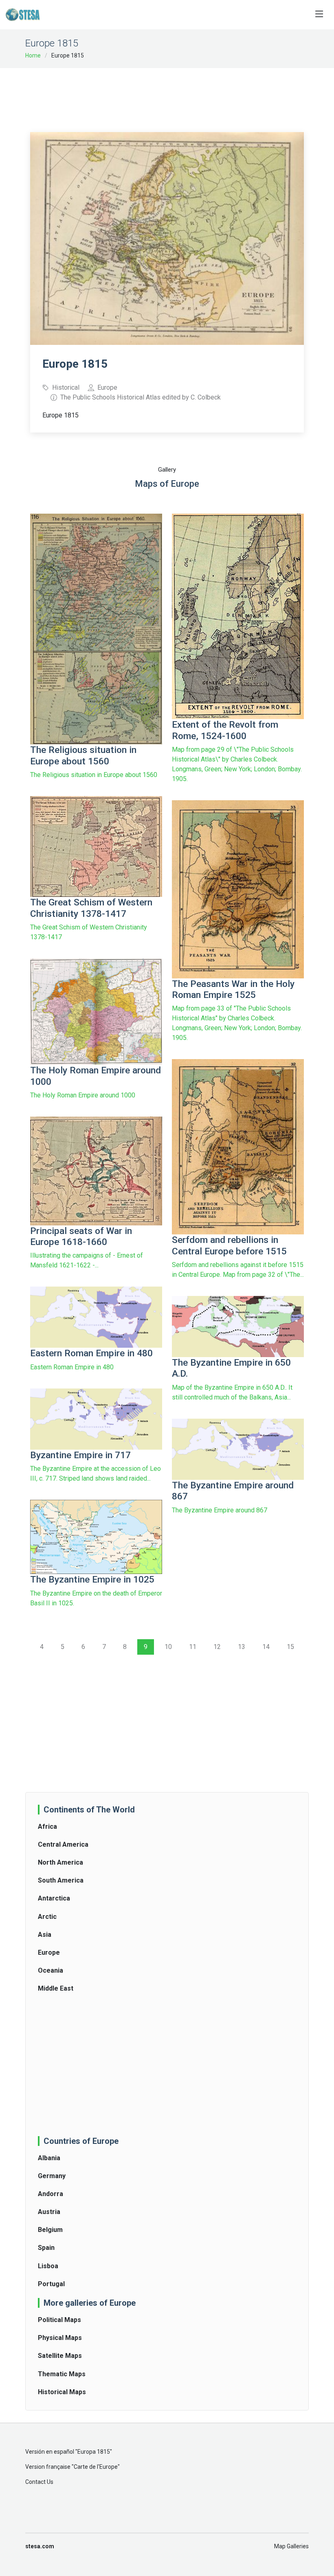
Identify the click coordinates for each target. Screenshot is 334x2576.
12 (217, 1647)
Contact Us (39, 2482)
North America (60, 1862)
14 (266, 1647)
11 (193, 1647)
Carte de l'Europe (96, 2467)
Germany (52, 2176)
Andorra (51, 2194)
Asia (45, 1935)
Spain (46, 2248)
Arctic (47, 1917)
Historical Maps (62, 2392)
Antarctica (54, 1898)
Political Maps (59, 2320)
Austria (49, 2212)
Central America (63, 1844)
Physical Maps (60, 2338)
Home (33, 55)
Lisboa (48, 2266)
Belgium (50, 2230)
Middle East (56, 1988)
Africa (47, 1827)
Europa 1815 (94, 2452)
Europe (49, 1952)
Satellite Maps (60, 2356)
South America (61, 1880)
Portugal (51, 2284)
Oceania (51, 1970)
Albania (49, 2158)
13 (242, 1647)
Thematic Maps (62, 2374)
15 (290, 1647)
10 (168, 1647)
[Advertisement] (178, 95)
